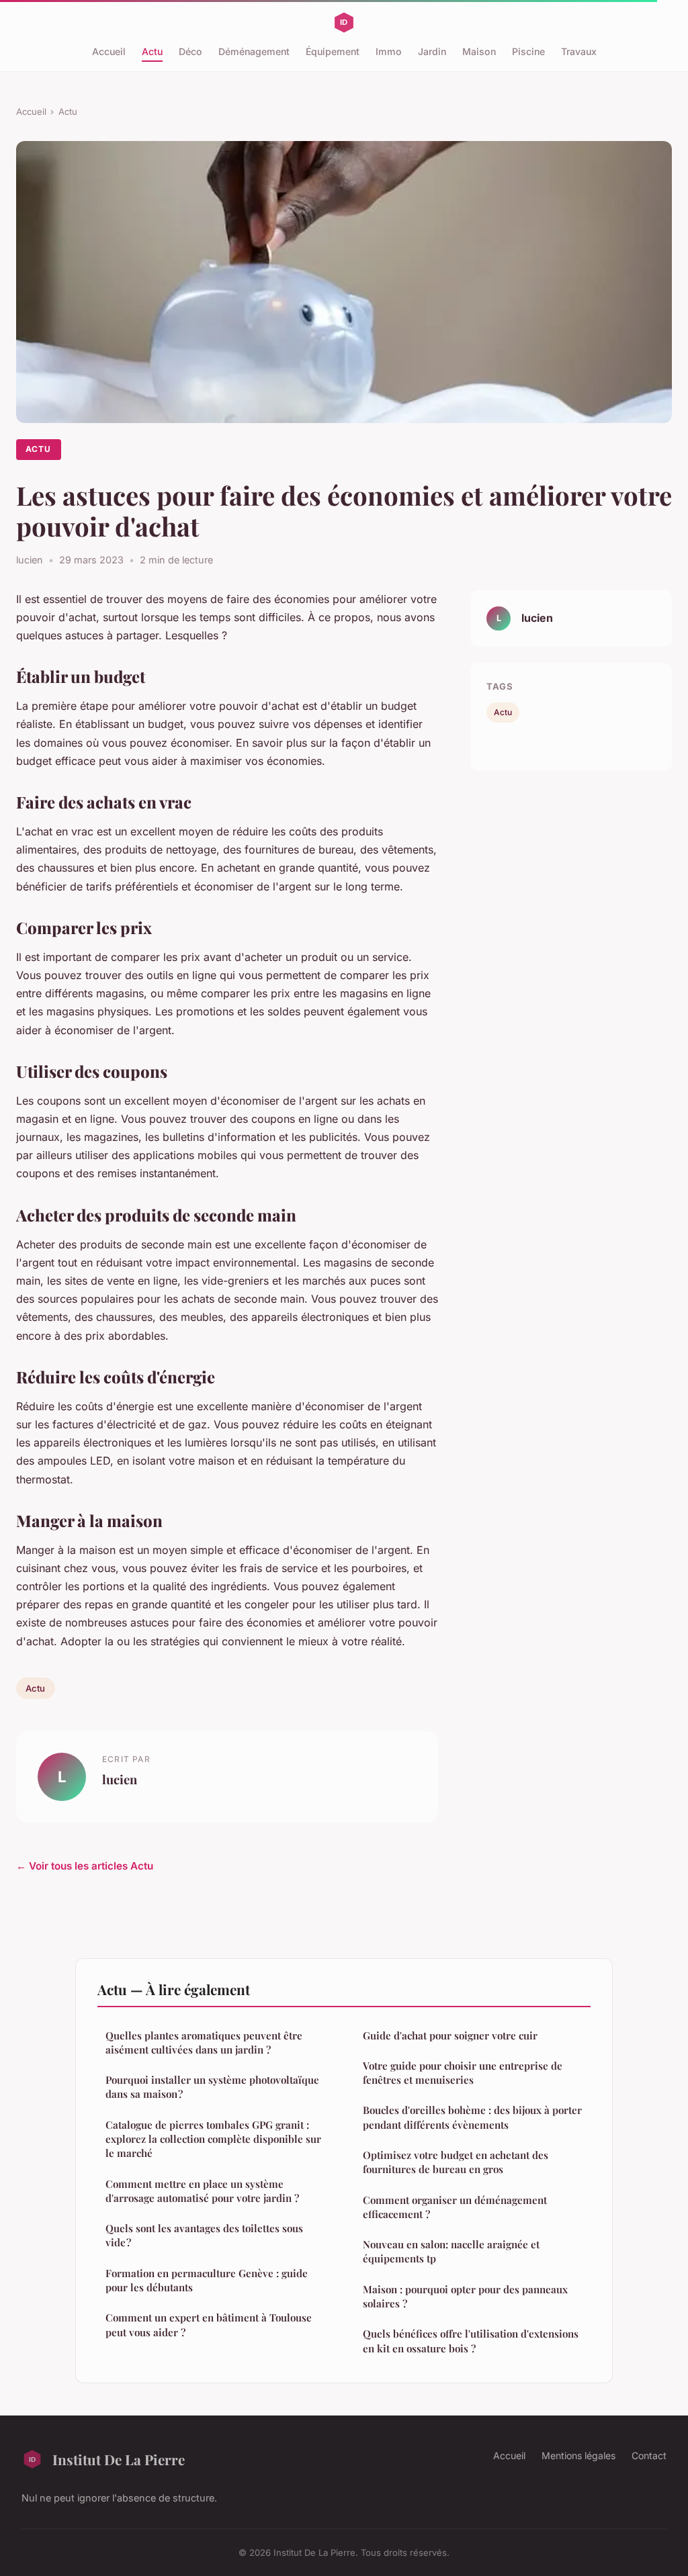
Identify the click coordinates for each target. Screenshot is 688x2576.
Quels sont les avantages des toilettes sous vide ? (204, 2235)
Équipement (333, 51)
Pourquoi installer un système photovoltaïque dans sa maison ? (212, 2087)
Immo (389, 51)
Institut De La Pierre (119, 2459)
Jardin (432, 51)
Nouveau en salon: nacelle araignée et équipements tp (451, 2251)
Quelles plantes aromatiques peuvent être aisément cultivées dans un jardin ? (204, 2042)
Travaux (579, 51)
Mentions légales (578, 2455)
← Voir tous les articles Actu (85, 1866)
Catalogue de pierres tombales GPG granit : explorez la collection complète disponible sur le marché (213, 2139)
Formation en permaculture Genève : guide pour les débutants (207, 2280)
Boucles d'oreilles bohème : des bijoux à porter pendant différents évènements (472, 2117)
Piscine (528, 51)
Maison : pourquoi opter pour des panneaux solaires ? (465, 2296)
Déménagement (254, 51)
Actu (152, 51)
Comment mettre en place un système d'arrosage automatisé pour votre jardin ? (202, 2191)
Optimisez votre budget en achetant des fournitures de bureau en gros (456, 2162)
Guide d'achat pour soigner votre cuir (450, 2035)
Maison (479, 51)
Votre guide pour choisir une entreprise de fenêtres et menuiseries (463, 2073)
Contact (649, 2455)
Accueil (109, 51)
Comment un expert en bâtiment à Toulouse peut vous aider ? (209, 2325)
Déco (190, 51)
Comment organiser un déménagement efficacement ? (455, 2207)
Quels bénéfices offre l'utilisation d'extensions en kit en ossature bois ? (471, 2341)
